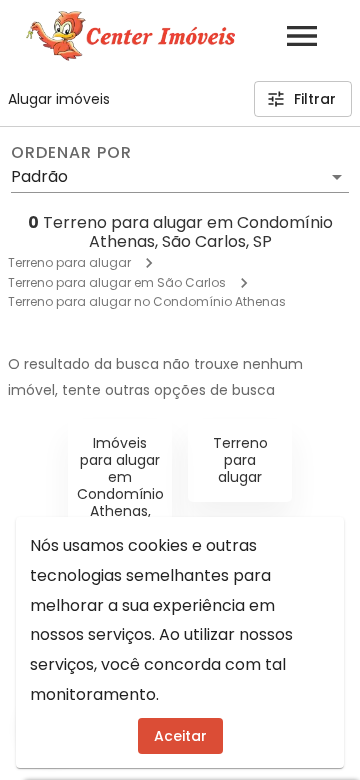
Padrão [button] (39, 176)
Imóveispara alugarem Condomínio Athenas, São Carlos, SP (120, 493)
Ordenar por (71, 153)
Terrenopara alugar (240, 460)
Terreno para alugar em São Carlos (117, 282)
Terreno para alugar (69, 262)
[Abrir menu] (302, 36)
